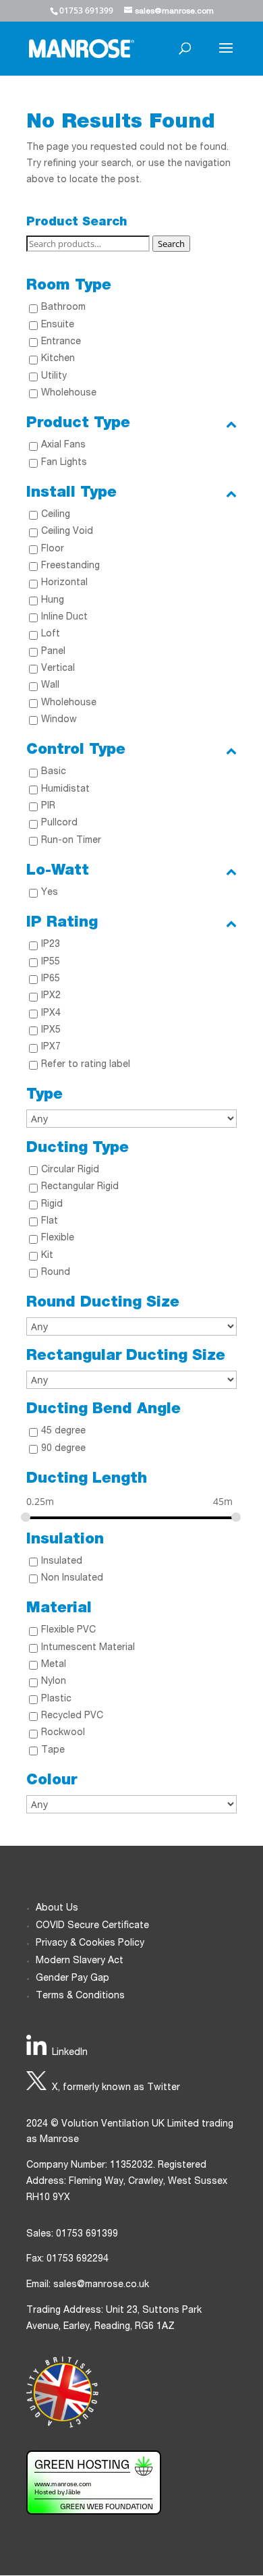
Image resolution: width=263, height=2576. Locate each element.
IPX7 (51, 1047)
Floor (53, 549)
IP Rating (62, 923)
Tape (53, 1751)
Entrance (61, 342)
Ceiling (56, 515)
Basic (54, 772)
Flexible (58, 1238)
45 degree (63, 1431)
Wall (50, 686)
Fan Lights (64, 463)
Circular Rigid (70, 1170)
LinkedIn (70, 2053)
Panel (53, 652)
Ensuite (58, 325)
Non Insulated (72, 1579)
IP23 (51, 945)
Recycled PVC (72, 1716)
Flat (50, 1222)
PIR (48, 806)
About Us (57, 1909)
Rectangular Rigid (80, 1187)
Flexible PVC (68, 1630)
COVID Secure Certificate (92, 1926)
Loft (51, 634)
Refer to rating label (86, 1065)
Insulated (62, 1562)
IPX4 (51, 1014)
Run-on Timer (71, 841)
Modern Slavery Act (80, 1961)
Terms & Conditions (80, 1996)
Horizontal (64, 583)
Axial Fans (63, 445)
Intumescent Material (88, 1648)
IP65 (51, 979)
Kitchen (58, 359)
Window (59, 720)
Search (171, 244)
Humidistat (65, 790)
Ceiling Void (67, 532)
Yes (50, 893)
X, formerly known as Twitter (116, 2088)
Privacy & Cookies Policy (90, 1944)
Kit (47, 1256)
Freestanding (70, 566)
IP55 (51, 962)
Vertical (58, 669)
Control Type (76, 750)
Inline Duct (64, 618)
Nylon (54, 1682)
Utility (54, 377)
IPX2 (51, 996)
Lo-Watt (58, 871)
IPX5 (51, 1031)
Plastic (56, 1699)
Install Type (71, 493)
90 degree (63, 1449)
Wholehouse (69, 393)
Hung (53, 601)
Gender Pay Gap (72, 1979)
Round (56, 1273)
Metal (54, 1665)
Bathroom (63, 308)
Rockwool (63, 1733)
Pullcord (59, 823)
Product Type (78, 424)
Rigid (52, 1205)
